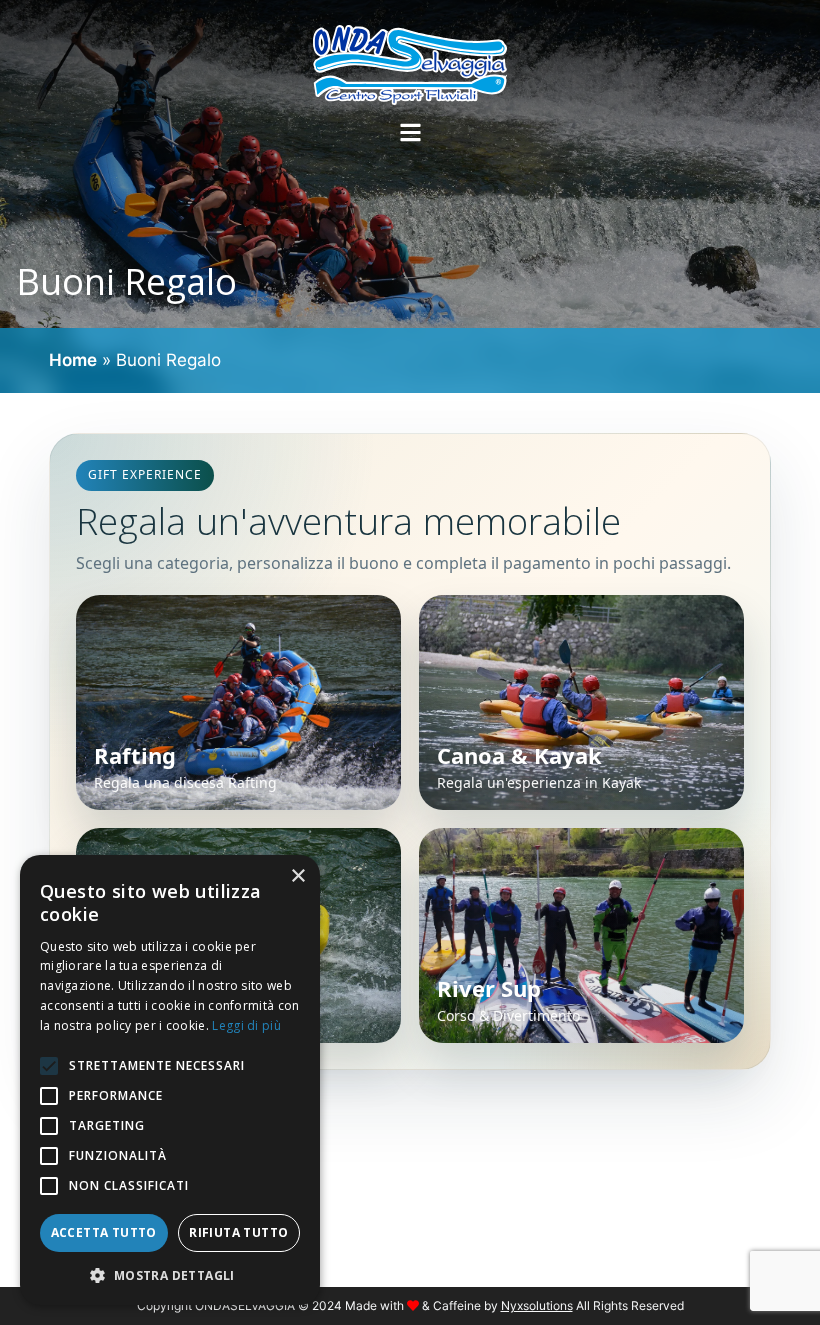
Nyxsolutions (537, 1305)
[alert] (170, 1080)
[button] (170, 1275)
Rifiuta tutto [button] (238, 1232)
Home (73, 360)
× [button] (297, 876)
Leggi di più (246, 1025)
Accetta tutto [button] (104, 1232)
